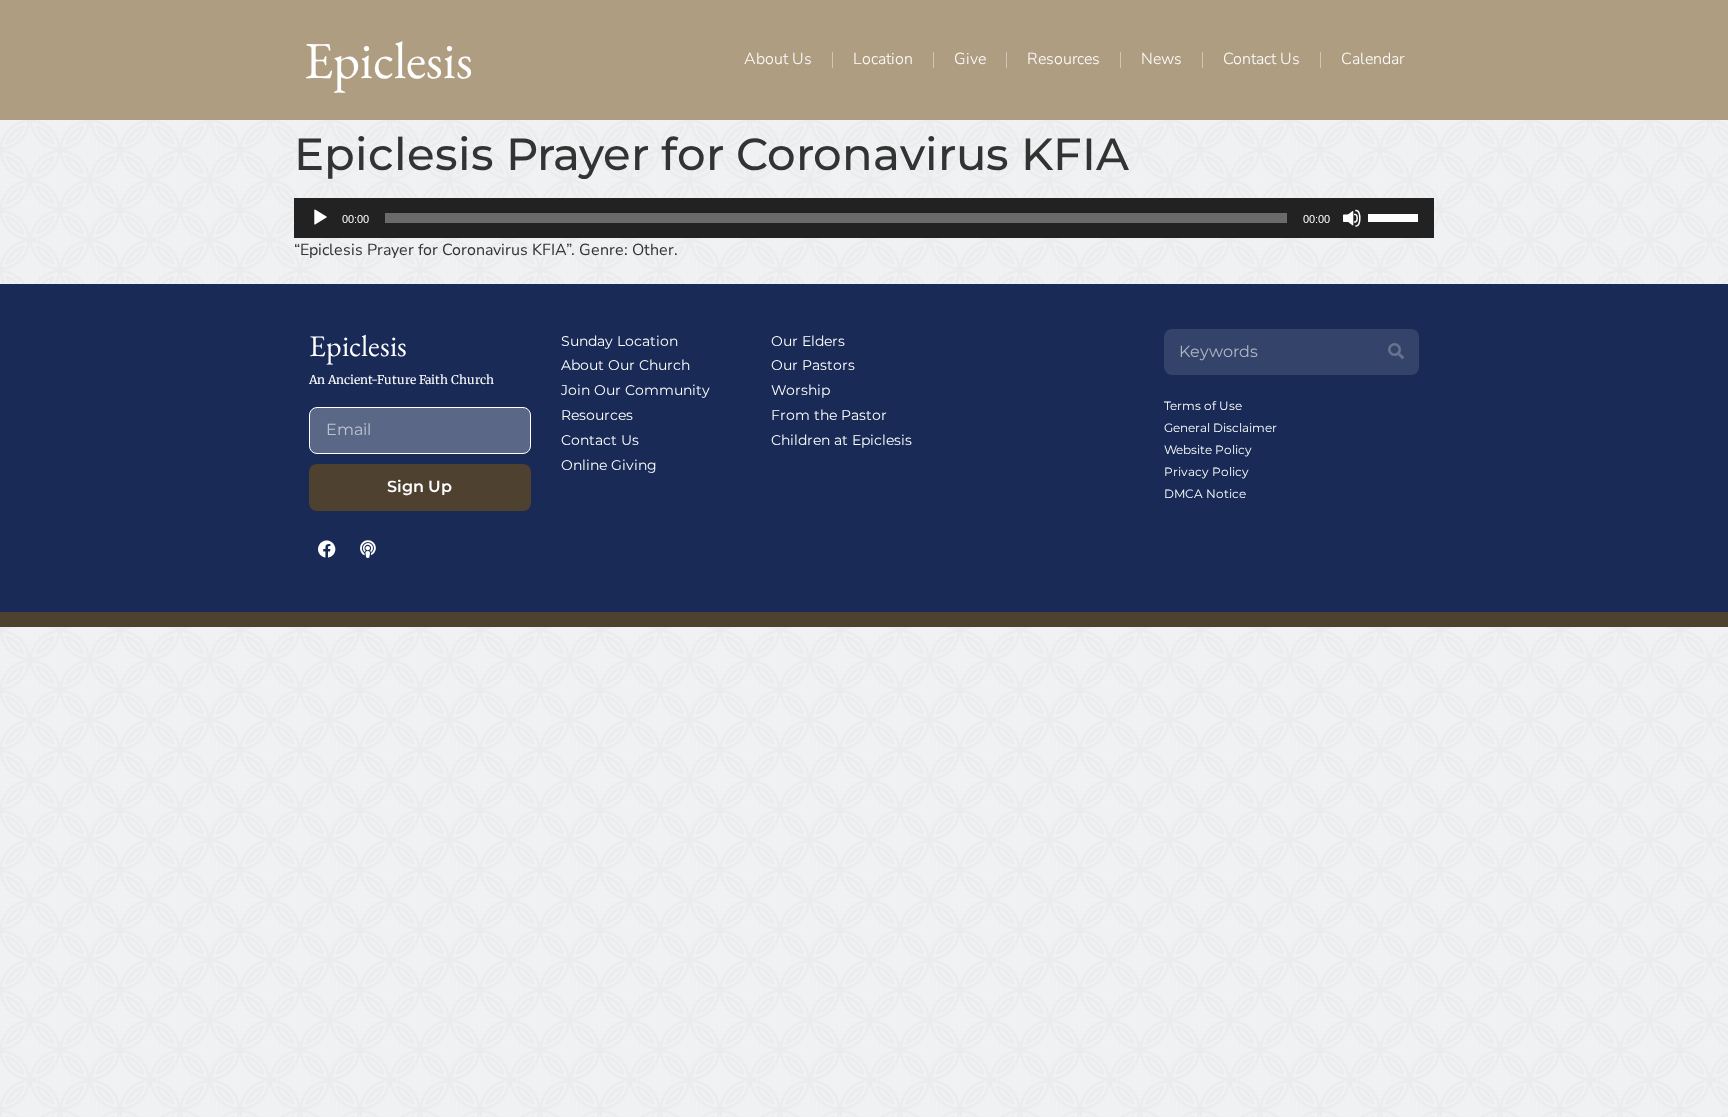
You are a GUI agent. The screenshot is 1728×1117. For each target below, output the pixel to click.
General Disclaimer (1220, 427)
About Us (778, 59)
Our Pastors (813, 365)
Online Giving (609, 465)
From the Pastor (829, 415)
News (1161, 59)
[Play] (320, 218)
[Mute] (1352, 218)
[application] (864, 218)
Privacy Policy (1206, 471)
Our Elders (808, 341)
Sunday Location (619, 341)
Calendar (1372, 59)
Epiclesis (388, 59)
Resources (1063, 59)
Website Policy (1208, 449)
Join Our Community (635, 390)
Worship (800, 390)
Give (970, 59)
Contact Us (1261, 59)
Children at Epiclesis (841, 440)
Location (883, 59)
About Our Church (625, 365)
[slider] (1396, 216)
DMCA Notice (1205, 493)
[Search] (1396, 352)
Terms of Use (1203, 405)
